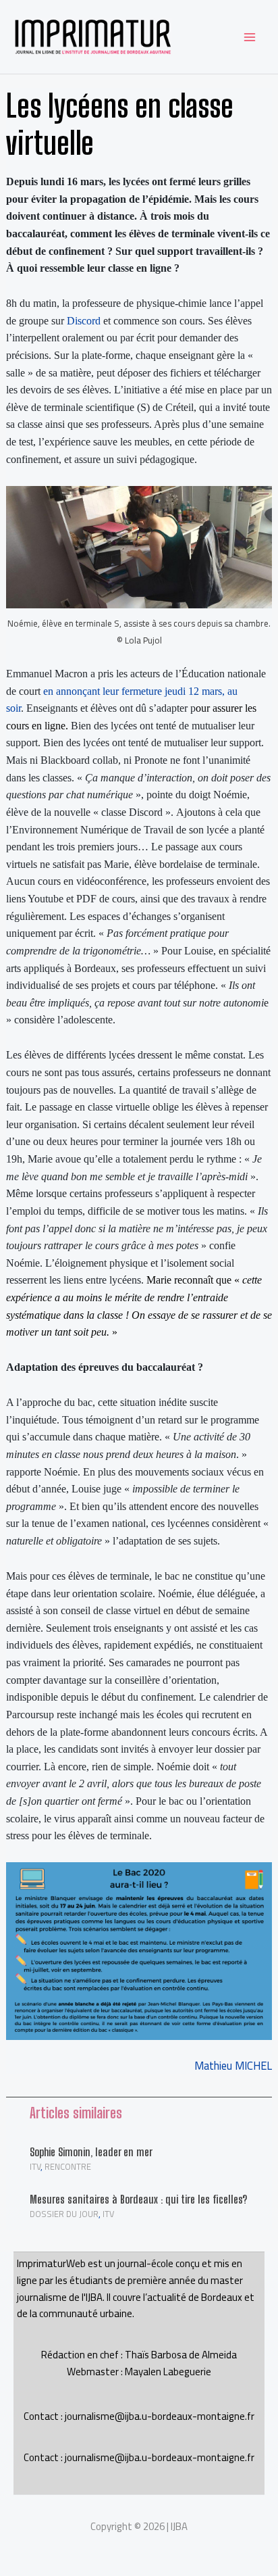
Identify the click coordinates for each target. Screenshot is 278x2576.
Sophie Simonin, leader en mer (91, 2152)
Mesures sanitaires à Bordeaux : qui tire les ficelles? (138, 2199)
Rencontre (68, 2166)
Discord (84, 321)
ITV (35, 2166)
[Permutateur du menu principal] (249, 37)
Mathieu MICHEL (233, 2066)
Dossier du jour (64, 2214)
